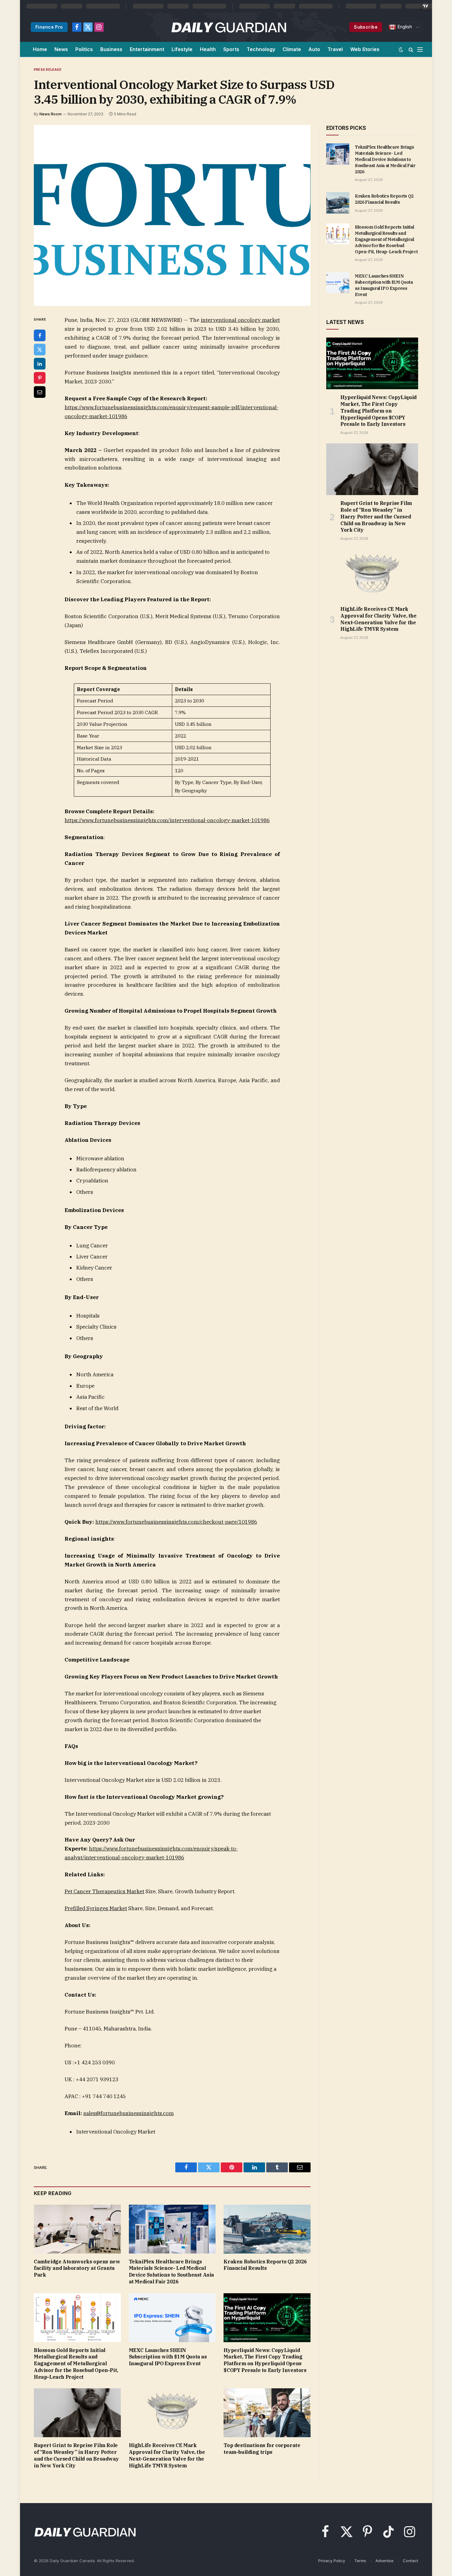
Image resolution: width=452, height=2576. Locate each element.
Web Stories (365, 49)
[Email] (40, 392)
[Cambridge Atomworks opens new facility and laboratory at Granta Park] (77, 2229)
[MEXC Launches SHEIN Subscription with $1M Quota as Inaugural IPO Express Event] (172, 2318)
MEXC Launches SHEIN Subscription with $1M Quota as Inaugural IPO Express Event (168, 2357)
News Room (50, 114)
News (61, 49)
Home (40, 49)
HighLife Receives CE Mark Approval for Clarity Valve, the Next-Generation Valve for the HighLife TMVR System (167, 2455)
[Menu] (420, 49)
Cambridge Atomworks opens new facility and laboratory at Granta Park (77, 2268)
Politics (84, 49)
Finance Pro (49, 27)
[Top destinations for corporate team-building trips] (267, 2413)
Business (111, 49)
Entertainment (147, 49)
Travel (335, 49)
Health (208, 49)
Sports (231, 49)
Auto (314, 49)
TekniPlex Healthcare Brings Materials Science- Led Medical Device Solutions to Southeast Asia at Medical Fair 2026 (171, 2272)
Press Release (48, 70)
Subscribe (366, 27)
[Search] (411, 49)
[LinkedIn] (40, 364)
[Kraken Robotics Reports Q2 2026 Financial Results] (267, 2229)
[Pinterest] (40, 378)
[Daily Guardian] (229, 27)
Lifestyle (182, 49)
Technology (261, 49)
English (404, 27)
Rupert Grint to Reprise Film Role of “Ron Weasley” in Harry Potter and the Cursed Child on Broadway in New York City (76, 2455)
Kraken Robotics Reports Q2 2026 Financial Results (265, 2265)
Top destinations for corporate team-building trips (262, 2449)
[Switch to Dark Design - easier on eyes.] (401, 50)
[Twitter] (40, 350)
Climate (292, 49)
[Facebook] (40, 335)
